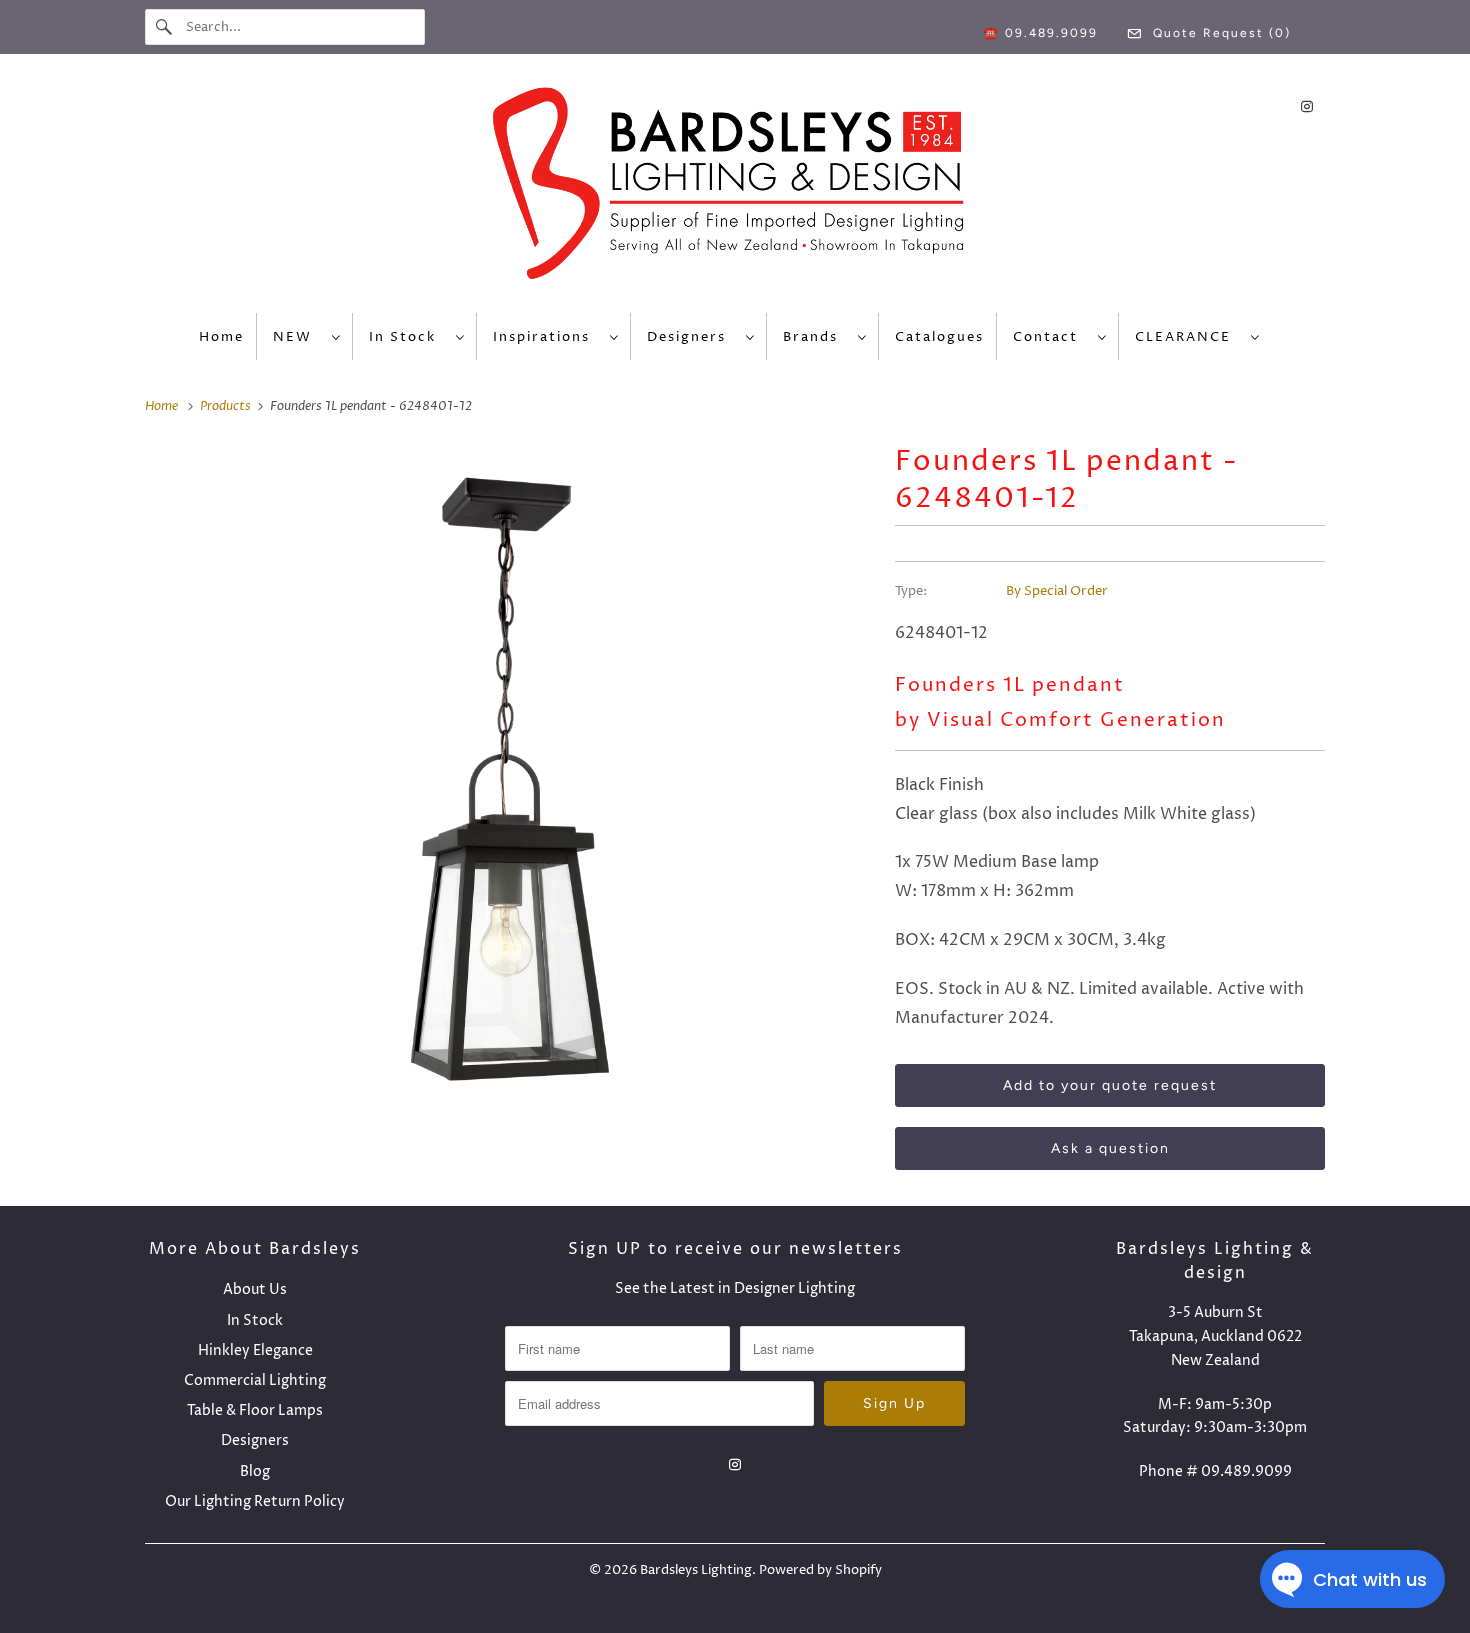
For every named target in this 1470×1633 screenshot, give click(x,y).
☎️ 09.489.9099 (1040, 33)
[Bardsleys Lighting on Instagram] (1307, 106)
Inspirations (546, 337)
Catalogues (939, 337)
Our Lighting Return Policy (255, 1501)
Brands (815, 337)
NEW (297, 337)
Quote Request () (1219, 33)
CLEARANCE (1188, 337)
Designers (691, 337)
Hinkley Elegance (255, 1350)
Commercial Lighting (255, 1380)
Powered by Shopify (820, 1570)
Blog (255, 1471)
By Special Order (1057, 591)
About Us (255, 1289)
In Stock (407, 337)
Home (221, 337)
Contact (1050, 337)
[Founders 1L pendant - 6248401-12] (510, 779)
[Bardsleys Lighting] (735, 188)
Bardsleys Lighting (696, 1570)
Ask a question (1110, 1148)
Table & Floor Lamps (255, 1410)
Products (227, 406)
